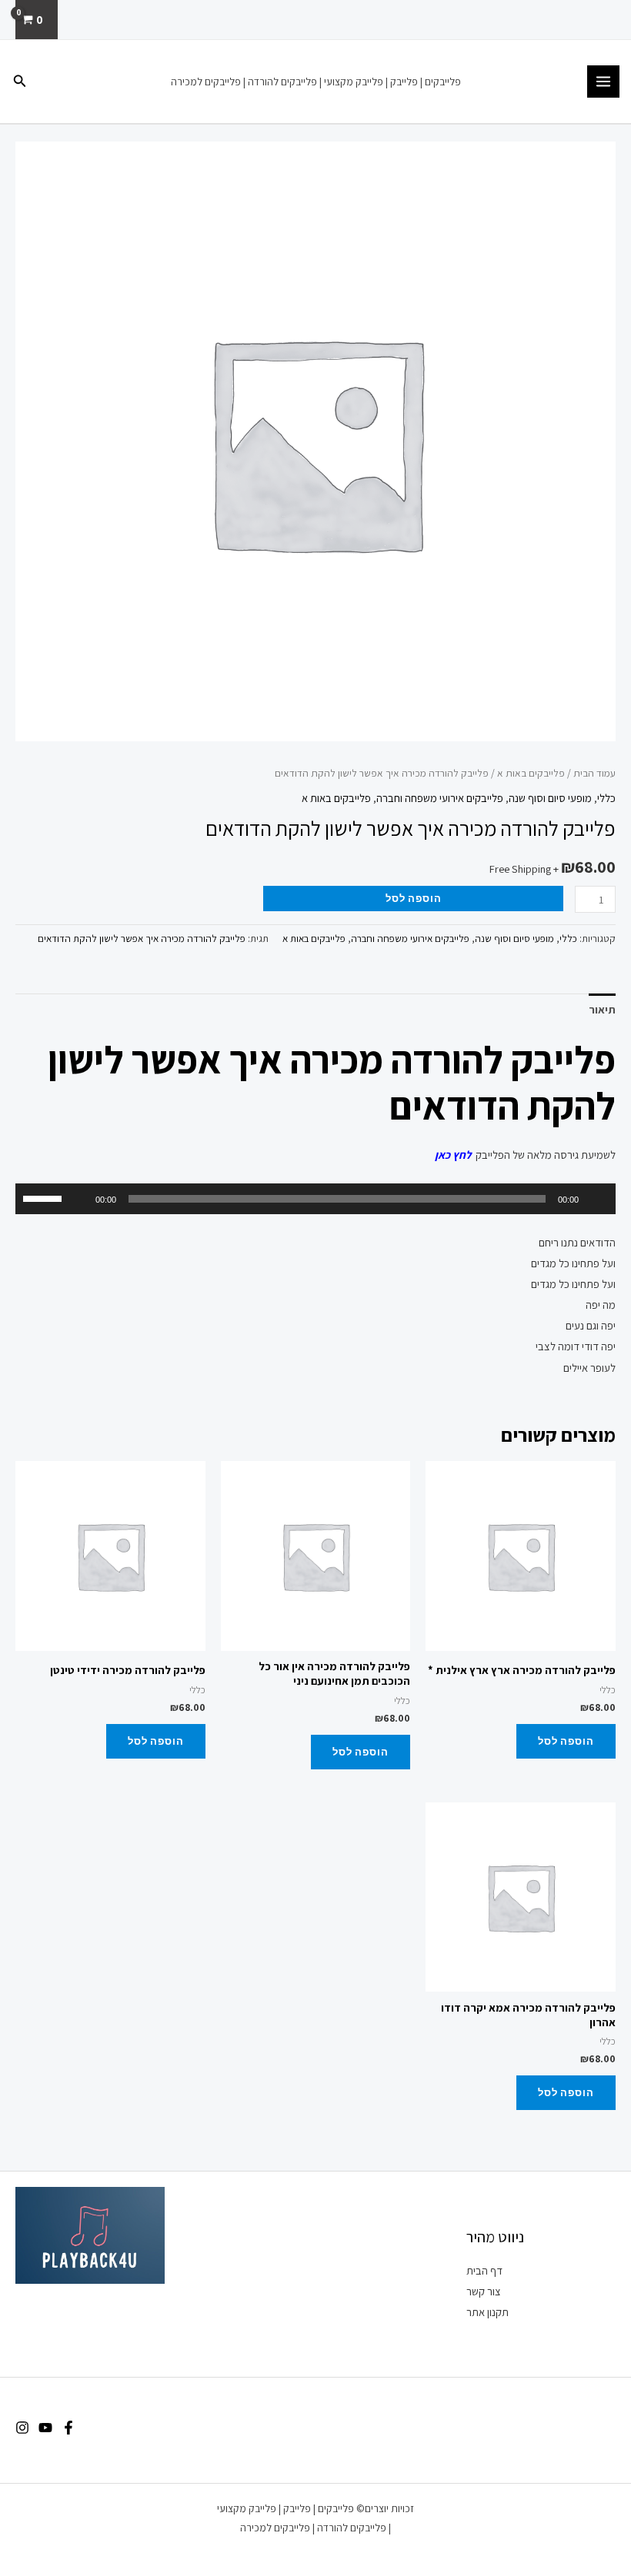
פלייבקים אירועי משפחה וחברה (440, 798)
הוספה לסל (414, 898)
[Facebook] (68, 2428)
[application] (315, 1199)
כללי (606, 798)
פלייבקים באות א (531, 773)
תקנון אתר (487, 2312)
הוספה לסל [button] (566, 1741)
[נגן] (596, 1199)
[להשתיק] (78, 1199)
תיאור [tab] (602, 1009)
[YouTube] (45, 2428)
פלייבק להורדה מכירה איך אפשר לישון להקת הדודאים (142, 939)
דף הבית (484, 2270)
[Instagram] (22, 2428)
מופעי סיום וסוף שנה (550, 798)
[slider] (45, 1197)
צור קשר (484, 2291)
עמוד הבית (594, 773)
